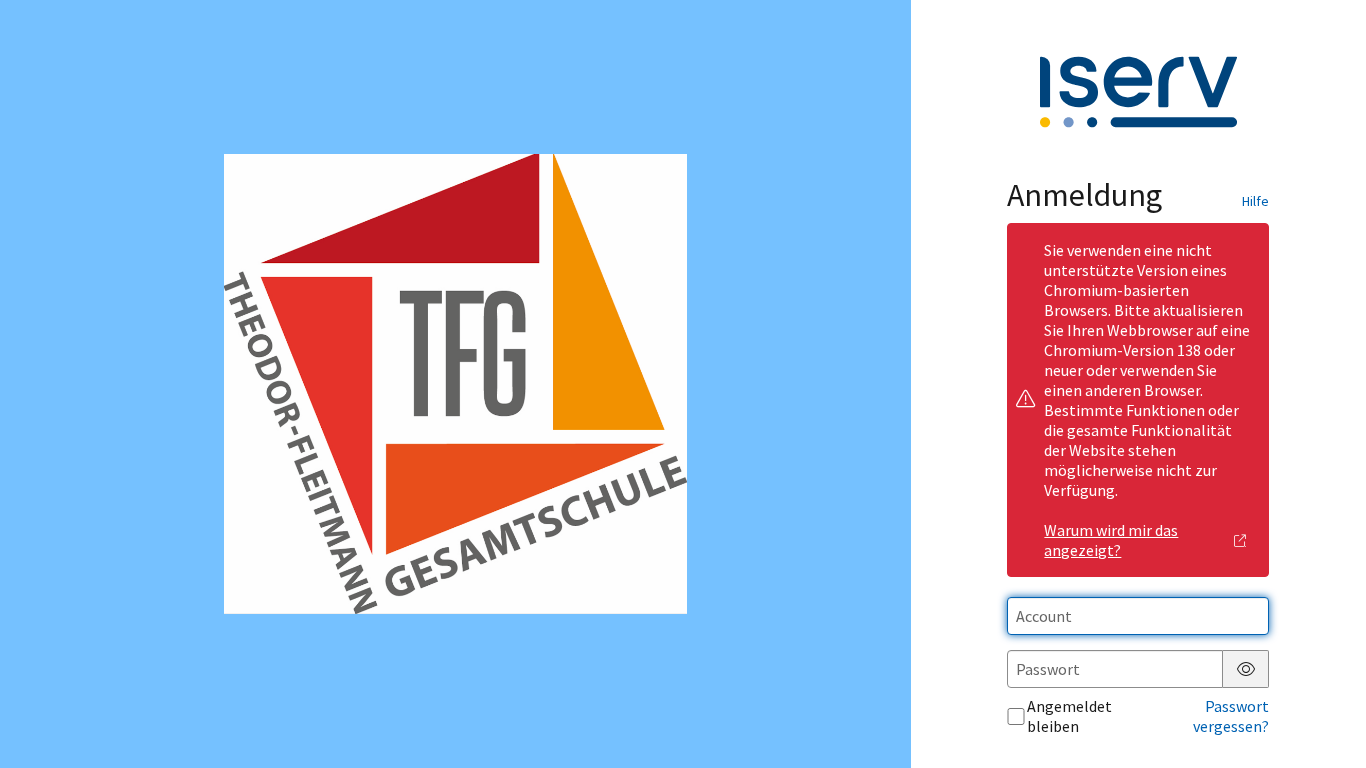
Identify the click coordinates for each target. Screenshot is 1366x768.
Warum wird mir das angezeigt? (1111, 540)
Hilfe (1255, 201)
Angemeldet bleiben (1069, 716)
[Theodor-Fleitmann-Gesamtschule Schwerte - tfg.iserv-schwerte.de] (455, 384)
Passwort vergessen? (1231, 716)
